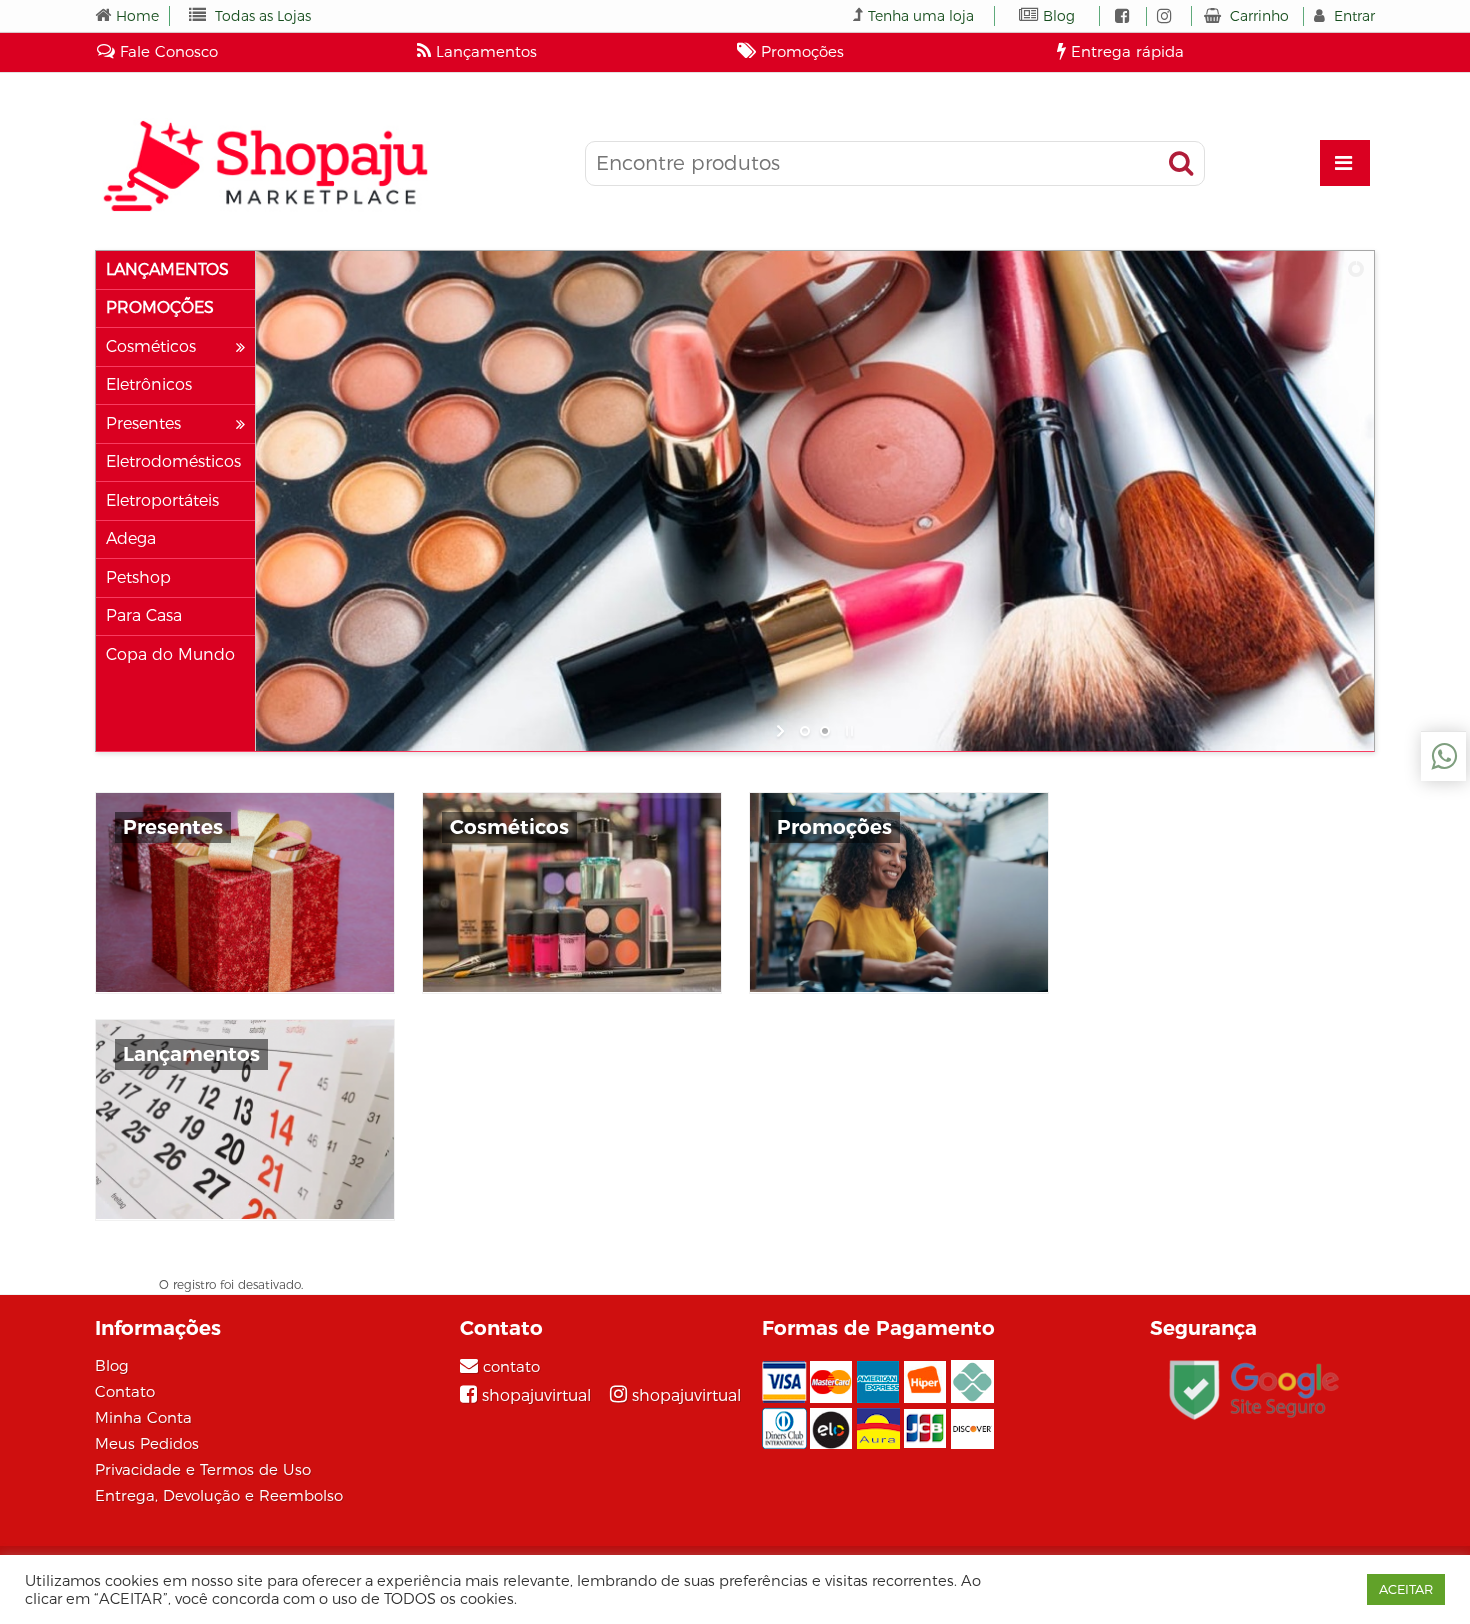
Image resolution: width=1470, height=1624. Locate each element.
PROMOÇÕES (160, 308)
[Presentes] (245, 892)
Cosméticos (151, 347)
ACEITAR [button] (1406, 1589)
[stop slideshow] (847, 731)
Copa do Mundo (170, 655)
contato (511, 1366)
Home (137, 16)
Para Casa (144, 616)
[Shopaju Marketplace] (265, 165)
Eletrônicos (149, 385)
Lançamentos (484, 51)
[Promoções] (899, 892)
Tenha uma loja (921, 16)
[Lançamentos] (245, 1119)
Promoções (800, 51)
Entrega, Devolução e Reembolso (219, 1495)
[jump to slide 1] (805, 731)
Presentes (143, 424)
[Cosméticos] (572, 892)
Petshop (138, 578)
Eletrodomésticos (173, 462)
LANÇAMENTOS (167, 270)
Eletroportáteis (162, 501)
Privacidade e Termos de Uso (203, 1469)
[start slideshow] (782, 731)
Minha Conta (143, 1417)
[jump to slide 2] (825, 731)
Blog (1059, 16)
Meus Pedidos (147, 1443)
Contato (125, 1391)
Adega (131, 539)
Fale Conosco (166, 51)
